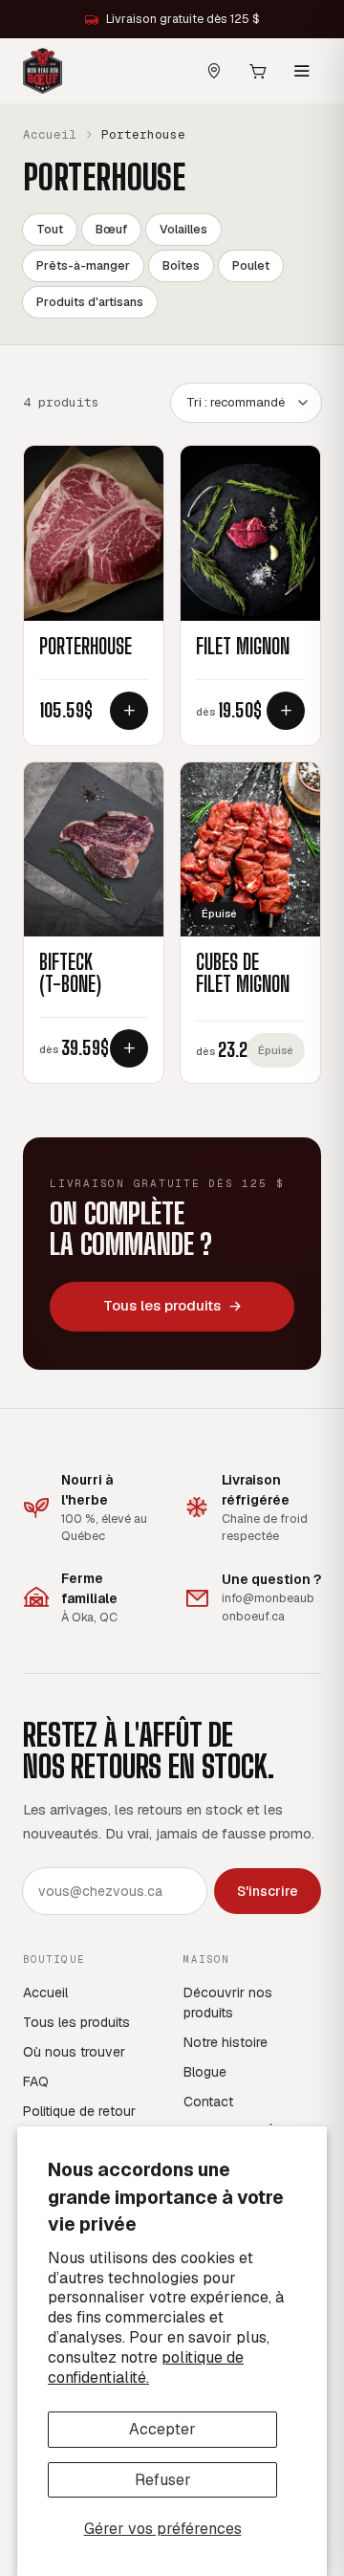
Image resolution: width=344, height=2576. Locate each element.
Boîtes (181, 265)
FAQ (36, 2081)
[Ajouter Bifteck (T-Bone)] (129, 1048)
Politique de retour (79, 2111)
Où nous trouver (74, 2052)
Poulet (251, 265)
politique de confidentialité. (146, 2367)
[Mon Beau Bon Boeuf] (43, 71)
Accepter (162, 2429)
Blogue (205, 2072)
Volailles (183, 229)
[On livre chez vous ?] (214, 71)
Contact (208, 2102)
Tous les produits (162, 1305)
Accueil (50, 134)
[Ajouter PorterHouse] (129, 711)
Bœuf (111, 229)
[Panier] (258, 71)
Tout (50, 229)
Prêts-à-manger (83, 265)
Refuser (163, 2480)
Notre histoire (226, 2042)
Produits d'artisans (90, 302)
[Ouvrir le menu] (302, 71)
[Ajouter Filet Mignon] (286, 711)
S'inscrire (268, 1891)
